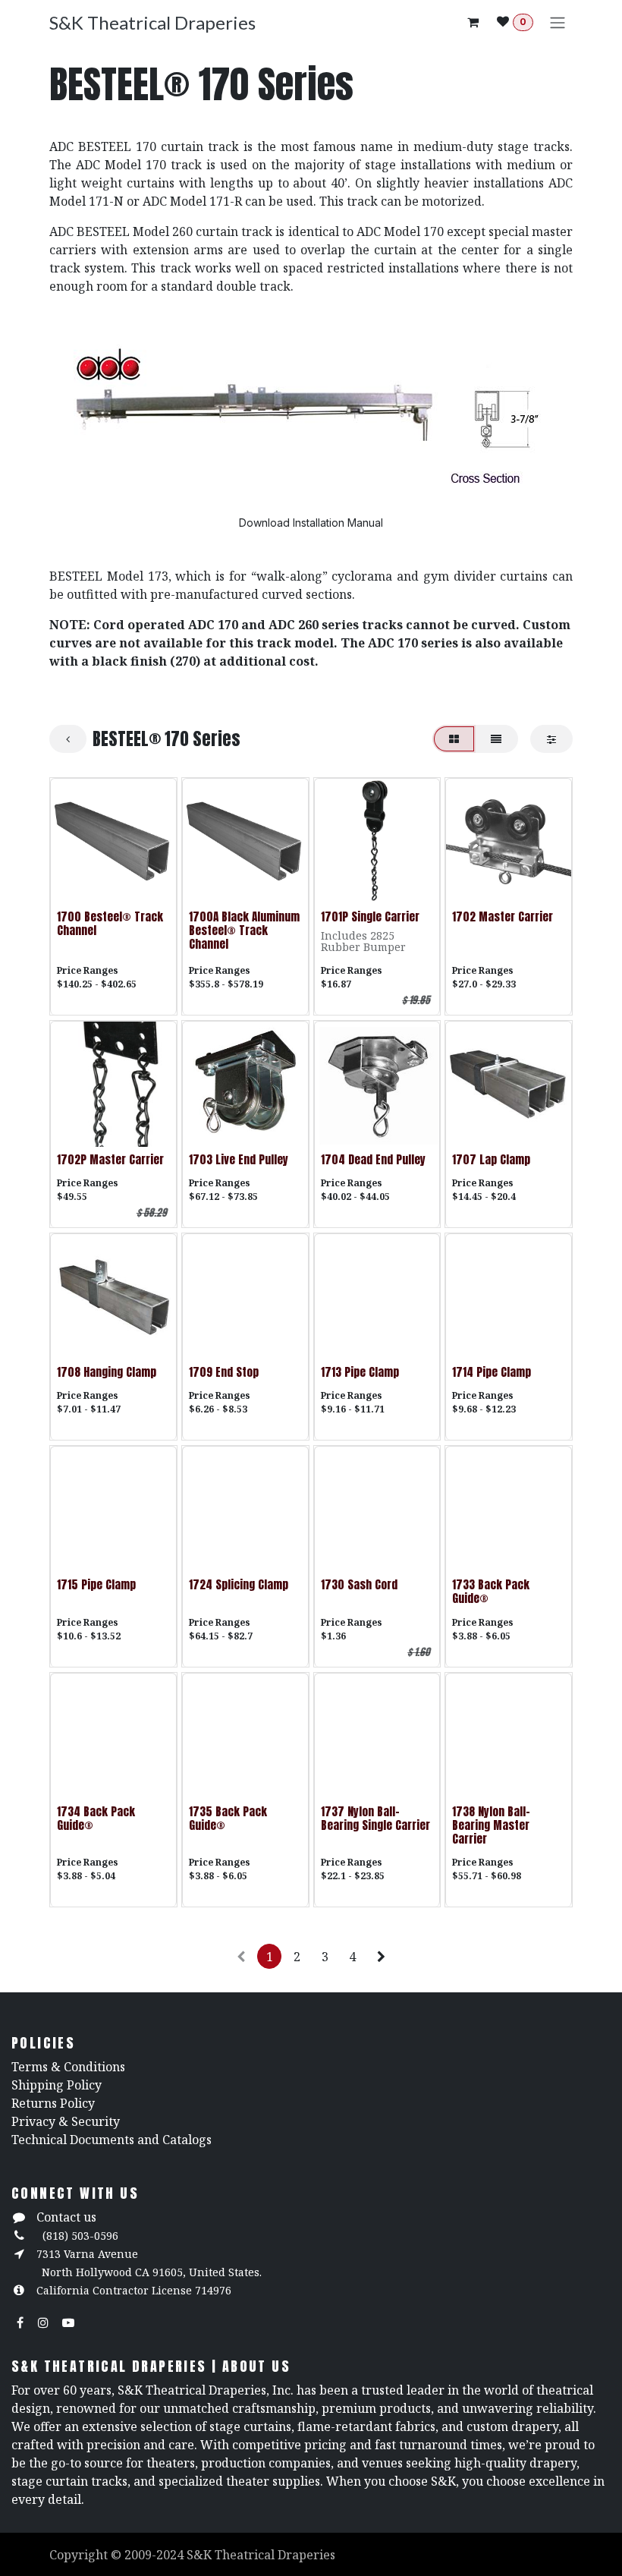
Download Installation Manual (311, 523)
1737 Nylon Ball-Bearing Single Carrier (375, 1818)
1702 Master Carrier (503, 916)
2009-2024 (155, 2555)
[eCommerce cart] (473, 22)
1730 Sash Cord (359, 1584)
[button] (74, 885)
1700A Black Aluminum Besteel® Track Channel (244, 930)
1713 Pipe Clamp (360, 1372)
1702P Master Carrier (110, 1159)
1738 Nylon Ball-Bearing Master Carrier (491, 1825)
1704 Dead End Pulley (373, 1159)
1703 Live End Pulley (239, 1159)
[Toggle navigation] (558, 22)
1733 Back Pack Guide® (491, 1591)
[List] (496, 739)
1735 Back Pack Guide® (228, 1818)
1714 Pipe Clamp (492, 1372)
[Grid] (454, 739)
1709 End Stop (224, 1372)
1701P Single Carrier (370, 916)
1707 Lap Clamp (491, 1159)
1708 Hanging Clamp (107, 1372)
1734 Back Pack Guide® (96, 1818)
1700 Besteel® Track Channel (110, 923)
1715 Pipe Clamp (96, 1584)
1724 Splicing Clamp (239, 1584)
